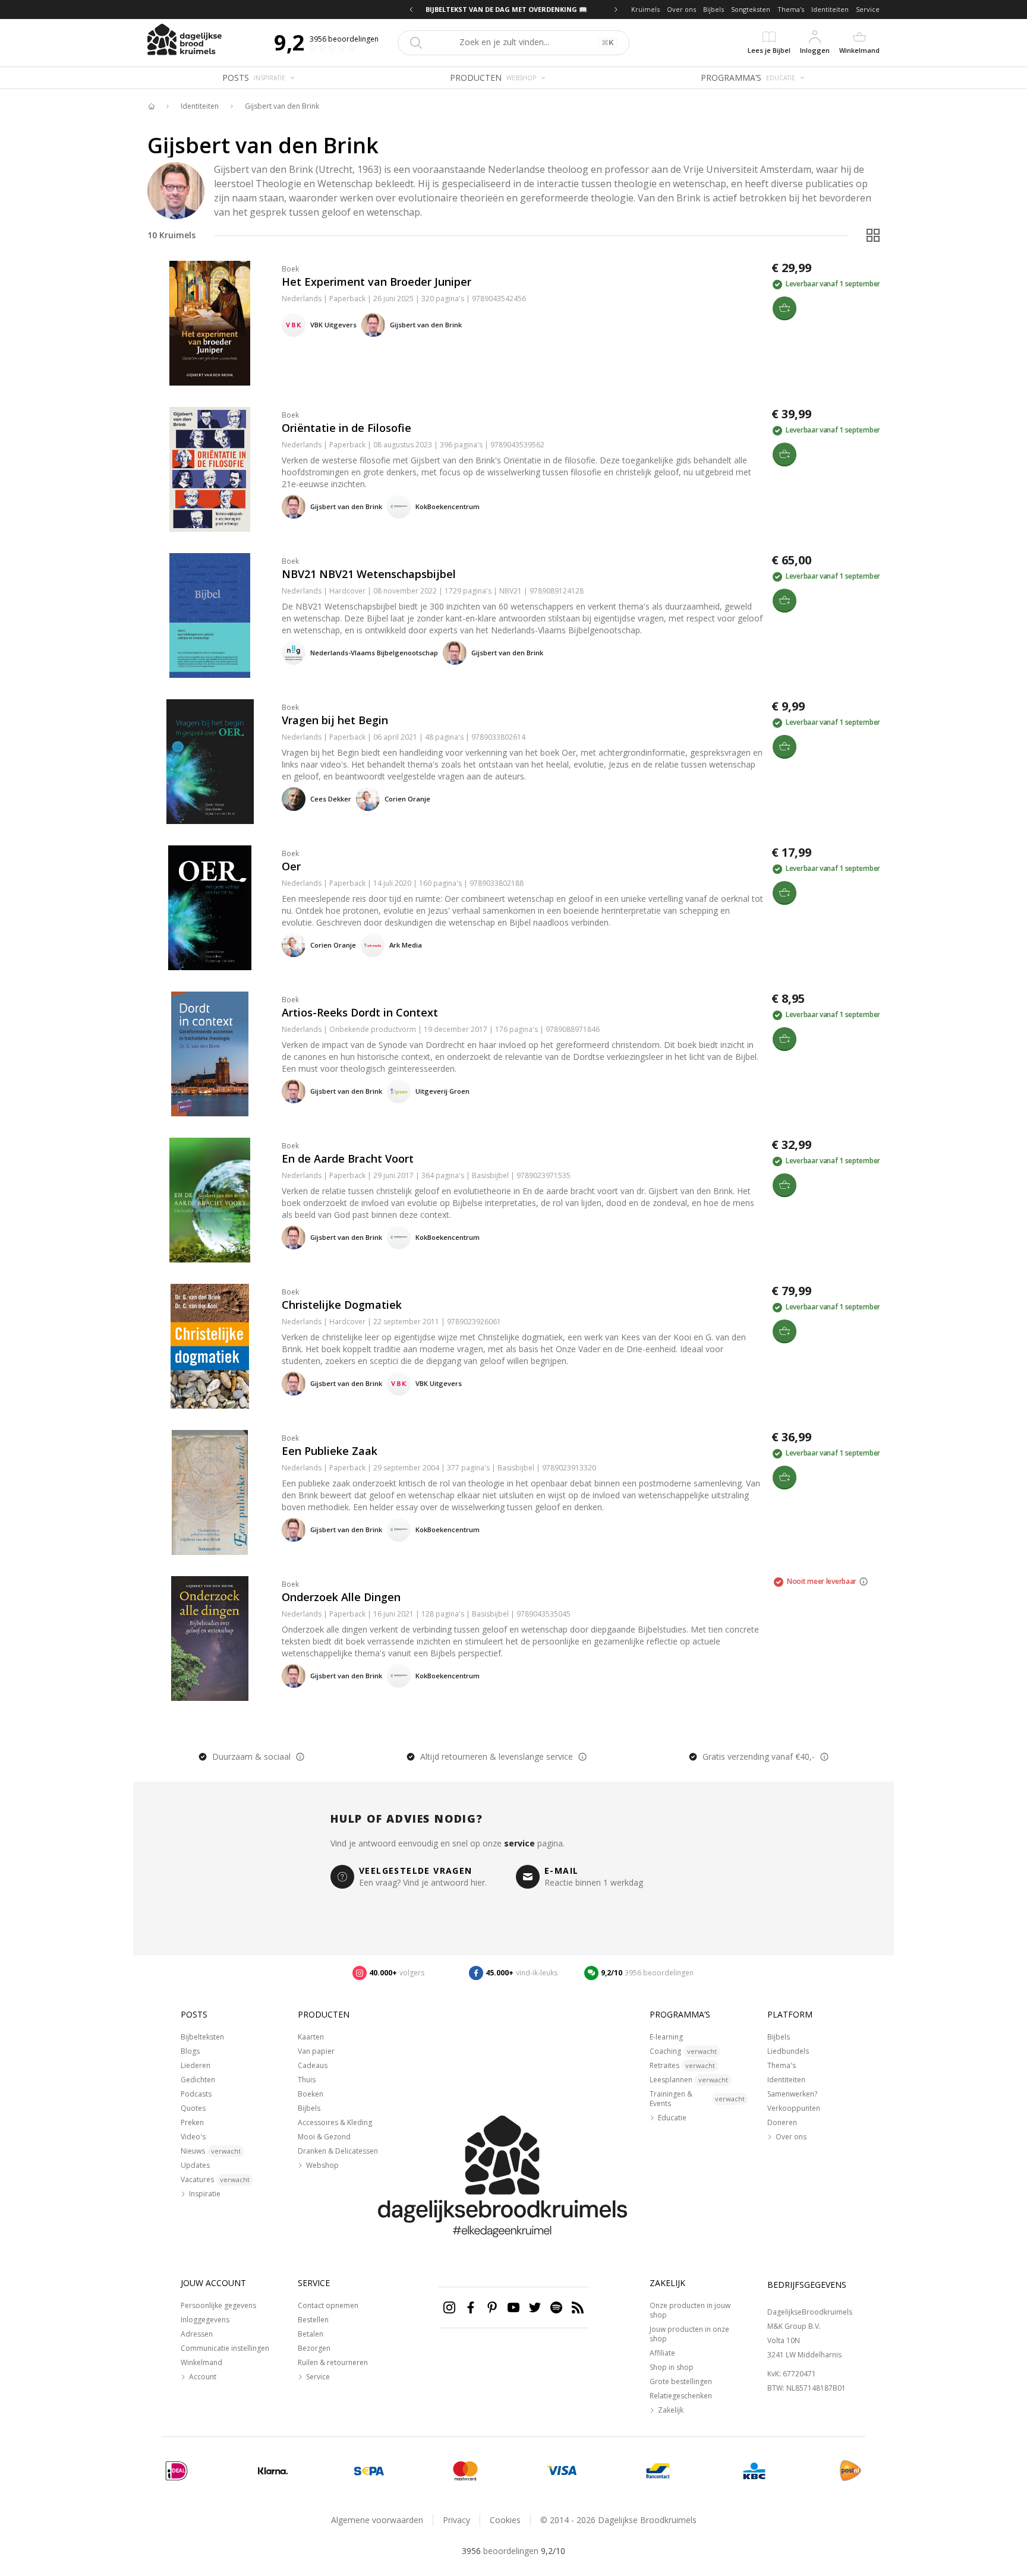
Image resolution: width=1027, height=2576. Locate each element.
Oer (291, 866)
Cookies (505, 2520)
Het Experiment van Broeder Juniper (377, 282)
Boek (290, 269)
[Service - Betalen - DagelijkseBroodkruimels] (177, 2471)
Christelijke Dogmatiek (342, 1305)
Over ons (681, 9)
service (519, 1843)
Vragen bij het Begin (335, 720)
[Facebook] (471, 2307)
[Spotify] (556, 2307)
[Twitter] (535, 2307)
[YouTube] (513, 2307)
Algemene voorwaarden (377, 2520)
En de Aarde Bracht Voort (348, 1158)
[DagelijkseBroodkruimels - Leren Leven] (151, 106)
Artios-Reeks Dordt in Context (360, 1012)
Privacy (456, 2520)
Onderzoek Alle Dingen (341, 1597)
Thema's (791, 9)
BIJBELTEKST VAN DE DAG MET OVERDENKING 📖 (513, 9)
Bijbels (713, 9)
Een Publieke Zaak (330, 1451)
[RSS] (578, 2307)
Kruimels (645, 9)
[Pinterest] (492, 2307)
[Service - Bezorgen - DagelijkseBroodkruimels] (850, 2471)
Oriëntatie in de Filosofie (346, 428)
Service (868, 9)
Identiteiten (830, 9)
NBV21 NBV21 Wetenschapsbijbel (369, 574)
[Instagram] (449, 2307)
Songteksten (751, 9)
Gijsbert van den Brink (282, 106)
